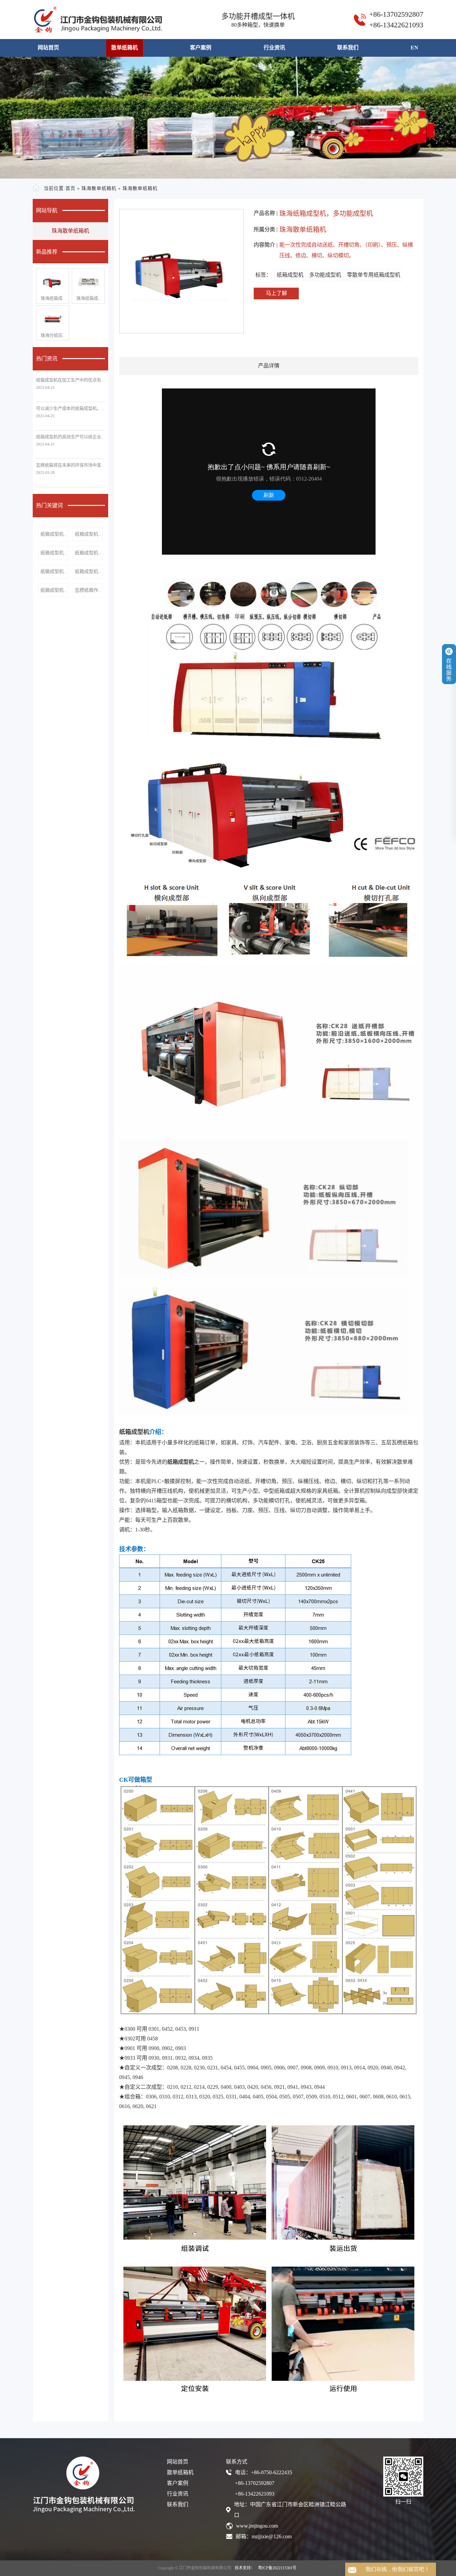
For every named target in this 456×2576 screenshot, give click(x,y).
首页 (70, 188)
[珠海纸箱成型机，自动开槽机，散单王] (88, 282)
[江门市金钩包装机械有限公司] (97, 20)
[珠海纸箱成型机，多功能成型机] (53, 282)
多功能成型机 (325, 275)
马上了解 (276, 293)
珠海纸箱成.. (53, 298)
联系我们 (348, 48)
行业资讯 (274, 48)
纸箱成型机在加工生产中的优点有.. (70, 380)
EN (414, 48)
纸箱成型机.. (53, 534)
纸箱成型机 (290, 275)
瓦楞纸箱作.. (88, 590)
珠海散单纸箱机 (99, 188)
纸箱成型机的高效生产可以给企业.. (70, 437)
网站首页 (48, 48)
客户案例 (201, 48)
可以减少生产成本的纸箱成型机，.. (70, 408)
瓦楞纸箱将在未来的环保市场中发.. (70, 465)
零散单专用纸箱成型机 (374, 275)
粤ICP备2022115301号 (277, 2568)
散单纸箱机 (125, 48)
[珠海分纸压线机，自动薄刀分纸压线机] (53, 319)
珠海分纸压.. (53, 335)
